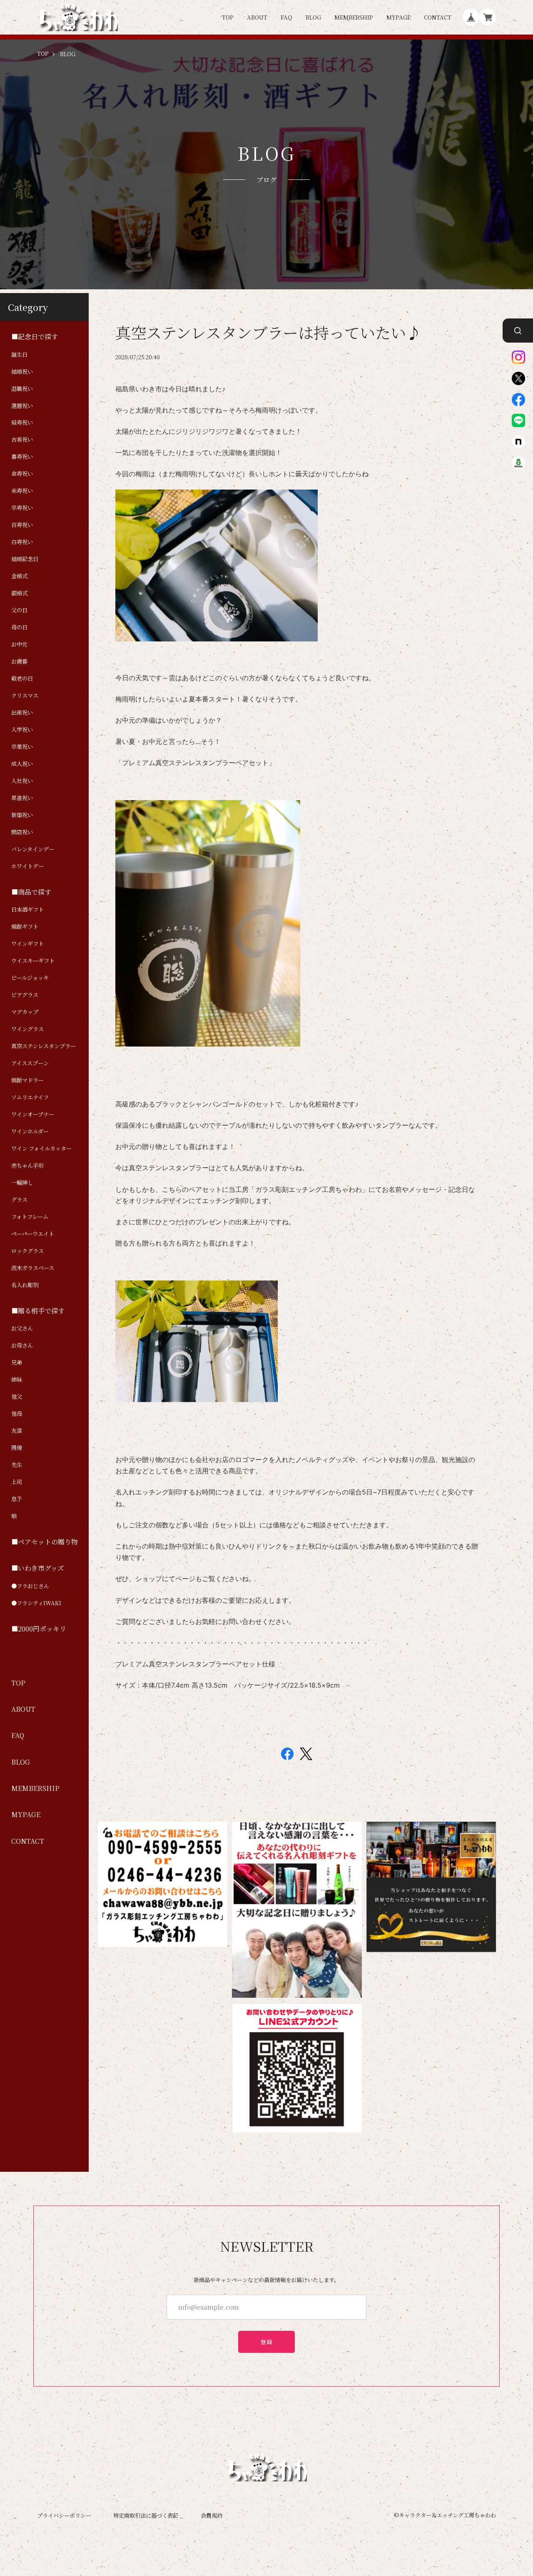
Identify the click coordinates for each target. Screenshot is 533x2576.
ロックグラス (27, 1251)
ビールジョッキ (30, 978)
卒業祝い (22, 747)
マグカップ (25, 1012)
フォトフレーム (30, 1217)
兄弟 (17, 1363)
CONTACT (438, 17)
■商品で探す (31, 892)
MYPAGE (399, 17)
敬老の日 (22, 679)
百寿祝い (22, 525)
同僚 (17, 1448)
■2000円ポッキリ (39, 1629)
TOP (228, 17)
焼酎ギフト (25, 927)
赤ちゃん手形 (27, 1166)
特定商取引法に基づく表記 (146, 2515)
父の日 (19, 610)
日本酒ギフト (27, 910)
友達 (17, 1431)
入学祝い (22, 730)
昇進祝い (22, 798)
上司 (17, 1482)
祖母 (17, 1414)
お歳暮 (19, 661)
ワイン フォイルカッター (41, 1149)
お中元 (19, 644)
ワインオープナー (33, 1114)
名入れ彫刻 (25, 1285)
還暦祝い (22, 405)
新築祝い (22, 815)
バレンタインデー (33, 849)
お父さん (22, 1328)
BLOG (313, 17)
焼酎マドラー (27, 1080)
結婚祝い (22, 371)
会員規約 (212, 2515)
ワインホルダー (30, 1131)
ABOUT (257, 17)
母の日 (19, 627)
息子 (17, 1499)
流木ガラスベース (33, 1268)
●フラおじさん (30, 1586)
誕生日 (19, 354)
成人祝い (22, 764)
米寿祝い (22, 491)
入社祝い (22, 781)
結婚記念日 (25, 559)
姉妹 (17, 1380)
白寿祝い (22, 542)
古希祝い (22, 440)
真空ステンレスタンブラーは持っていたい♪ (268, 332)
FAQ (286, 17)
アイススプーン (30, 1063)
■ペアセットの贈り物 (45, 1542)
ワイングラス (27, 1029)
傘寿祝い (22, 474)
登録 (267, 2342)
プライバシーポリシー (64, 2515)
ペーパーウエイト (33, 1234)
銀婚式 (19, 593)
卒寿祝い (22, 508)
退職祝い (22, 388)
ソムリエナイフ (30, 1097)
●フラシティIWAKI (36, 1603)
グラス (19, 1200)
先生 (17, 1465)
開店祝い (22, 832)
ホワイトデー (27, 866)
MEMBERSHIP (354, 17)
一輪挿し (22, 1183)
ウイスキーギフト (33, 961)
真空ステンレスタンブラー (44, 1046)
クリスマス (25, 696)
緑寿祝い (22, 423)
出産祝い (22, 713)
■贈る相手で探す (38, 1310)
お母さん (22, 1345)
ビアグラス (25, 995)
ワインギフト (27, 944)
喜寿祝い (22, 457)
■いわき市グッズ (38, 1568)
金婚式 (19, 576)
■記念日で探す (35, 336)
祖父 (17, 1397)
